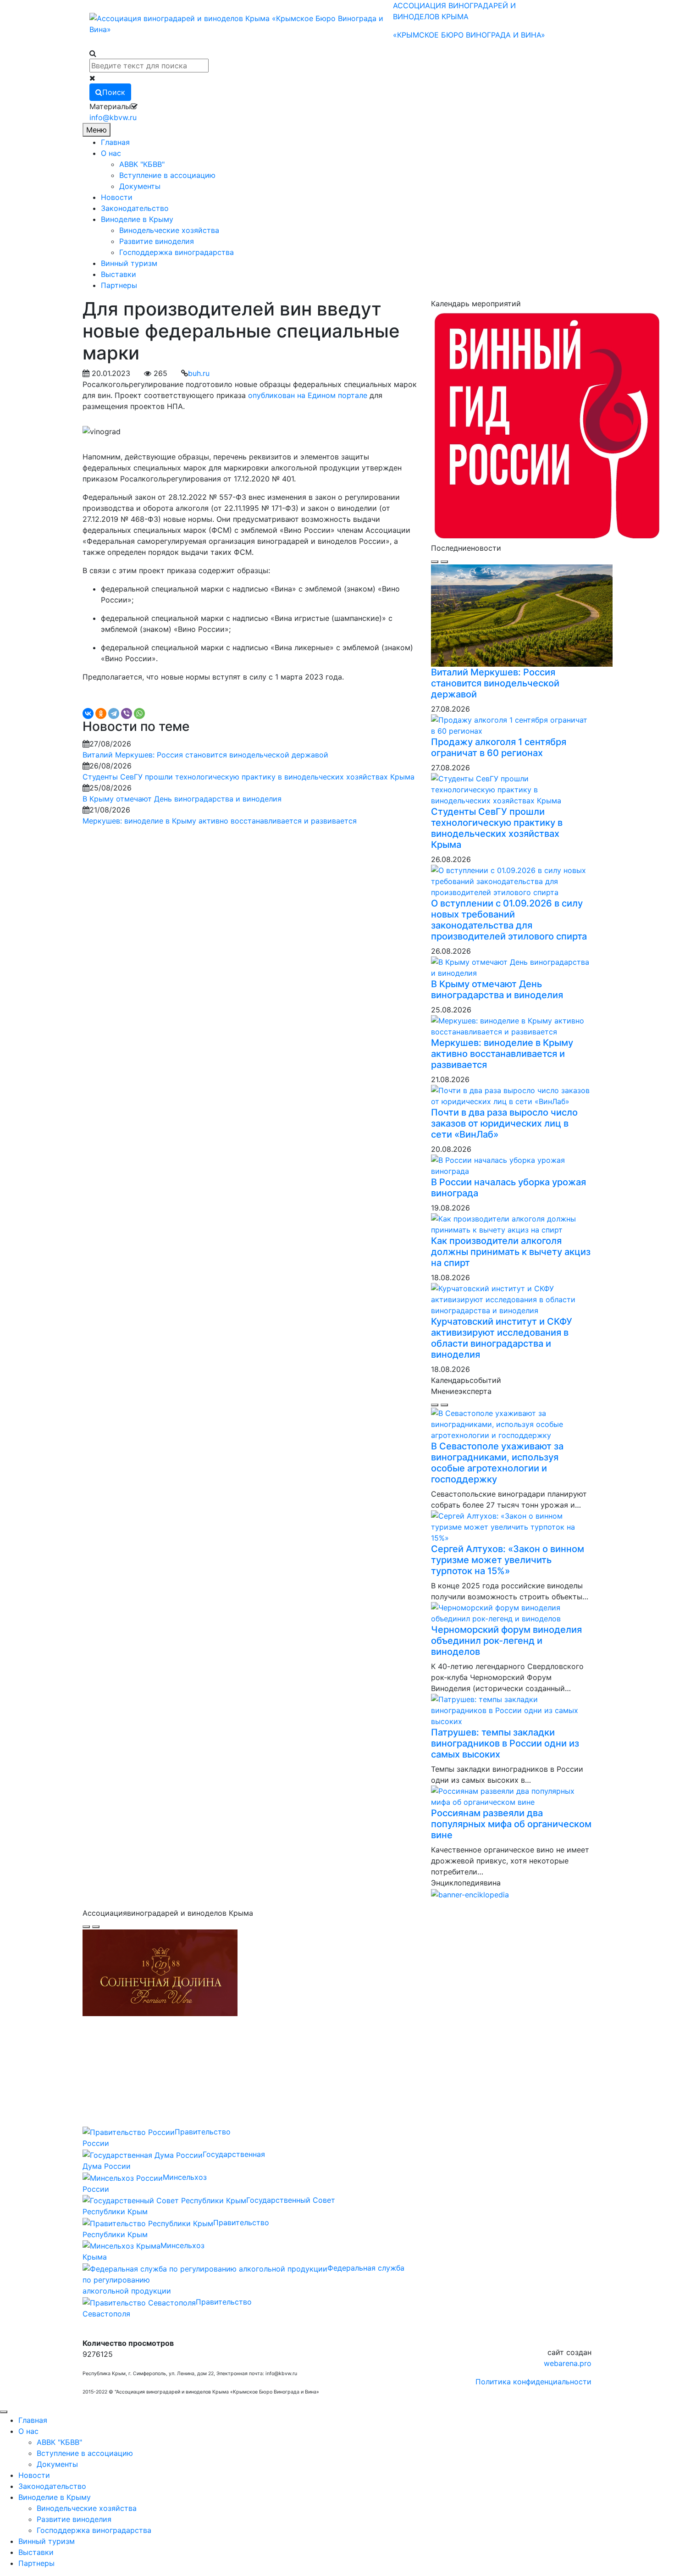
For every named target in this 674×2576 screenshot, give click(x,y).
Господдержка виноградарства (177, 252)
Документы (140, 186)
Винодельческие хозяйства (169, 230)
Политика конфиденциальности (533, 2382)
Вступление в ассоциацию (167, 175)
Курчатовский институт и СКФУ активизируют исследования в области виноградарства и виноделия (502, 1338)
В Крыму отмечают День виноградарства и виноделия (182, 799)
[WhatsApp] (139, 713)
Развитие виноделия (157, 241)
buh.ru (199, 373)
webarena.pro (568, 2363)
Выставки (119, 274)
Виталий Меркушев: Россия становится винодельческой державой (205, 755)
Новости (117, 197)
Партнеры (119, 285)
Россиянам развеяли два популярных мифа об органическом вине (511, 1824)
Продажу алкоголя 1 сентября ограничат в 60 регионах (499, 747)
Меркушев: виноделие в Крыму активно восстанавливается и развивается (220, 821)
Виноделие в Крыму (137, 219)
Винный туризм (129, 263)
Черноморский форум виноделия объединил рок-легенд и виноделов (506, 1641)
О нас (111, 153)
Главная (115, 142)
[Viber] (127, 713)
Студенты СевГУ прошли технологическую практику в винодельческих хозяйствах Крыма (249, 777)
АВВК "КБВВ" (142, 164)
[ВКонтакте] (88, 713)
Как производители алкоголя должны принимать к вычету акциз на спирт (511, 1252)
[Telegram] (114, 713)
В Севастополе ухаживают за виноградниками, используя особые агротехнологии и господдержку (497, 1463)
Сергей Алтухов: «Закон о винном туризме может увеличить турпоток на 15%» (508, 1560)
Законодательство (135, 208)
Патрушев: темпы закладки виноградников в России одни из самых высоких (505, 1743)
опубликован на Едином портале (308, 395)
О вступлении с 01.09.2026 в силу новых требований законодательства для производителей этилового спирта (509, 920)
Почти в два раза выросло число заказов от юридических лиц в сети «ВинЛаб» (504, 1123)
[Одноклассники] (101, 713)
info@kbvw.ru (113, 117)
